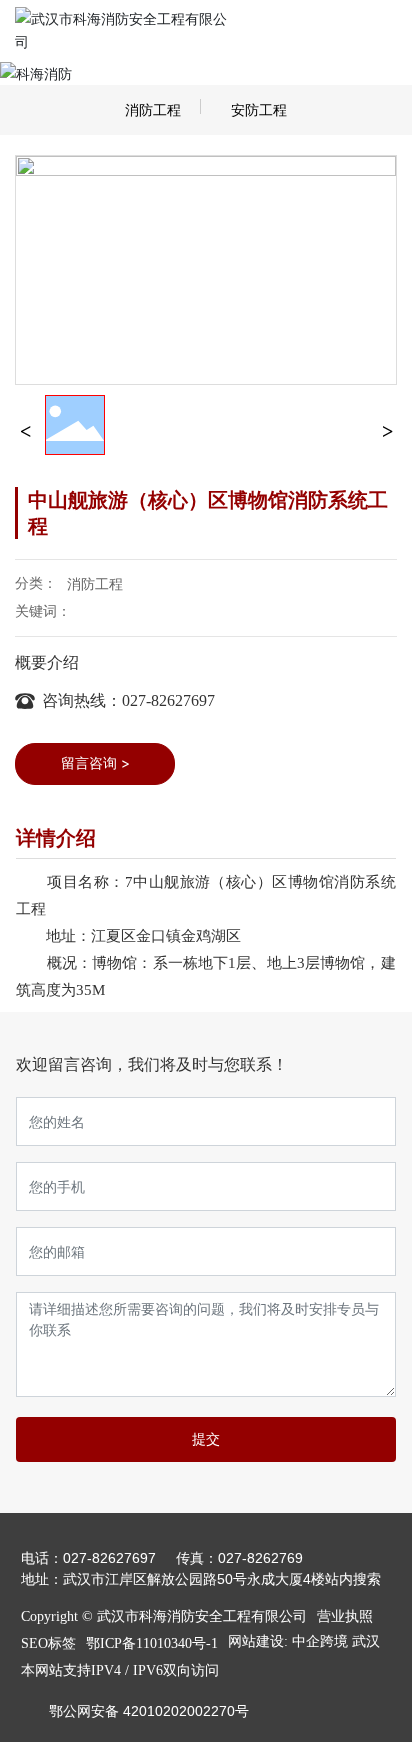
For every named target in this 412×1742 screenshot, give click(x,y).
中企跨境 (320, 1641)
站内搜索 (353, 1579)
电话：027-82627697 (88, 1558)
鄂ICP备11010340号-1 (152, 1643)
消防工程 (153, 110)
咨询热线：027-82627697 (128, 700)
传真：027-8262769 (239, 1558)
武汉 (366, 1641)
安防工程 (259, 110)
